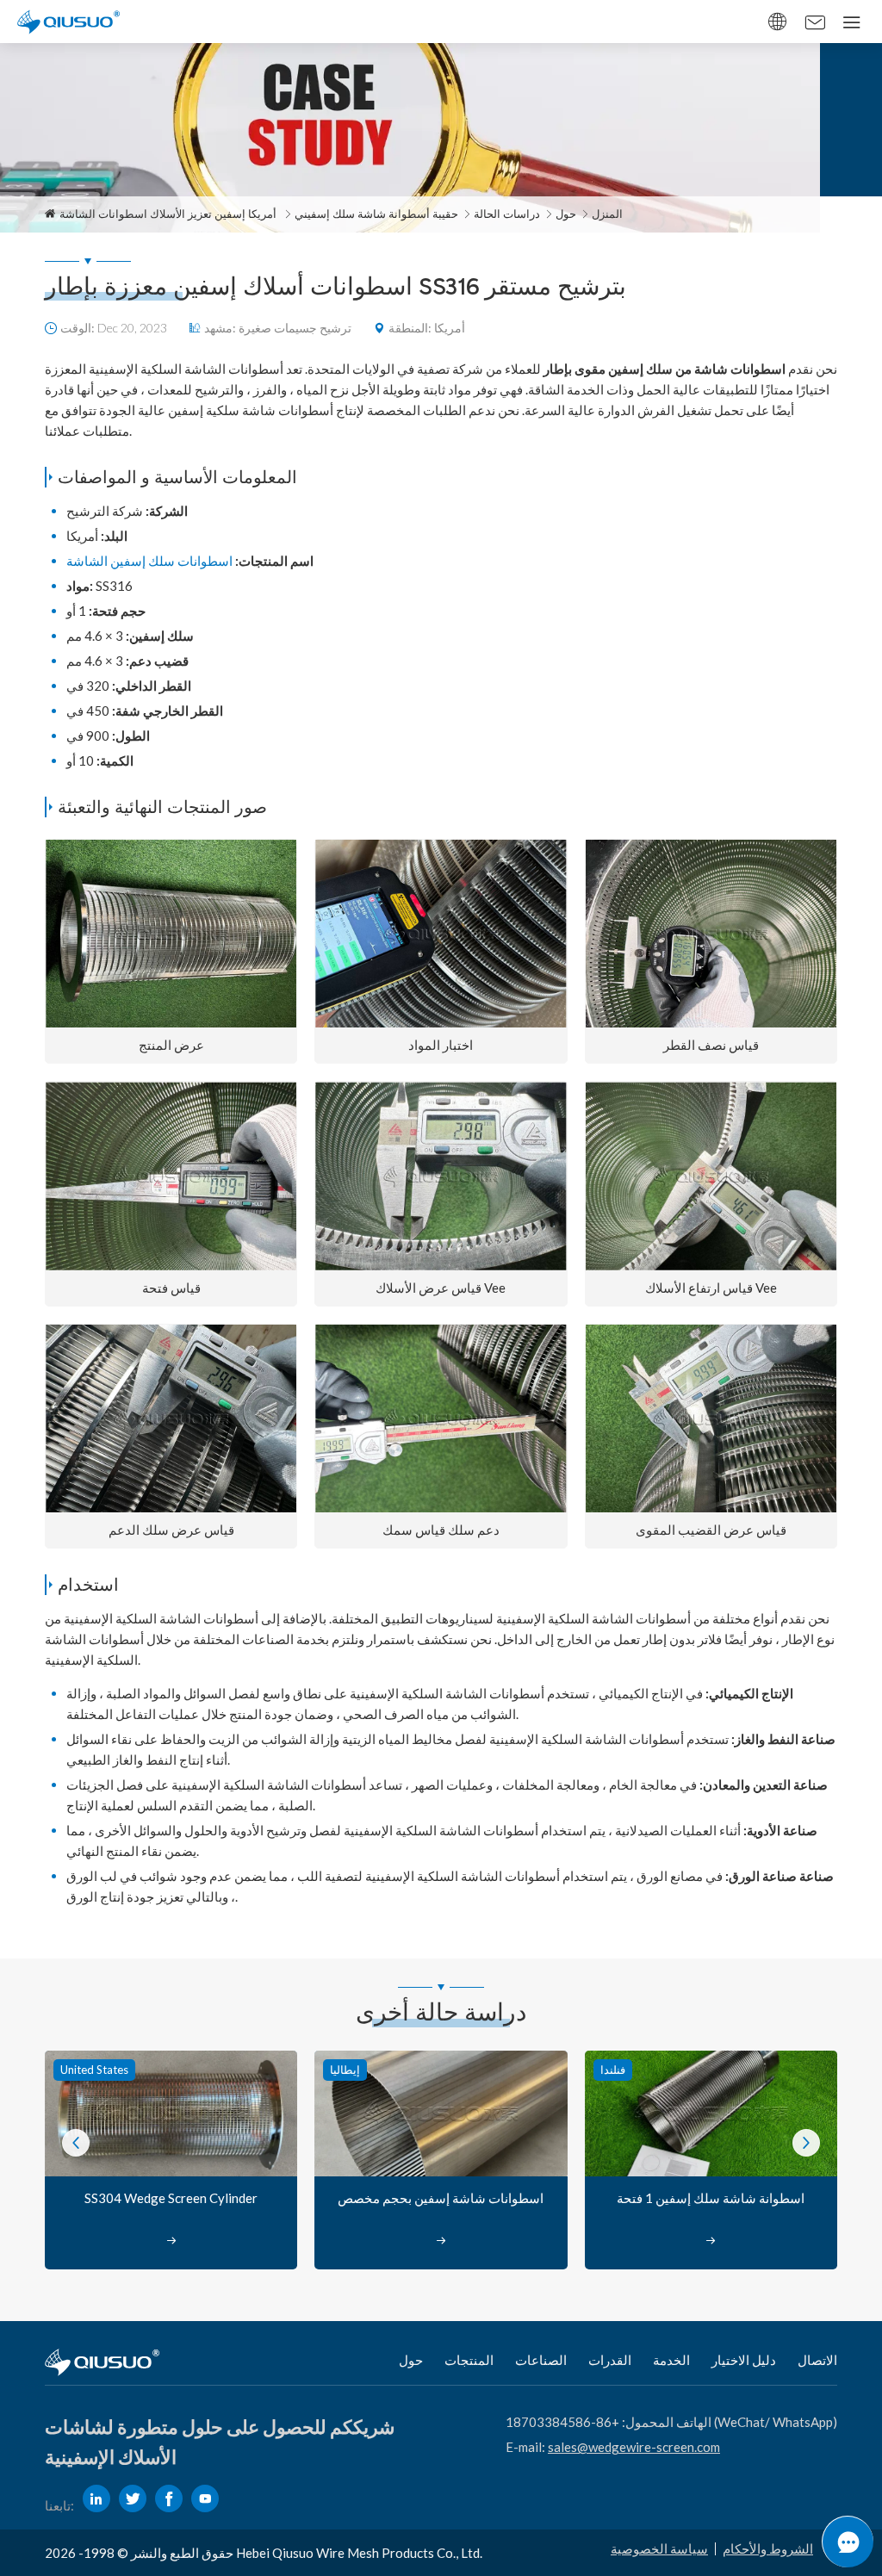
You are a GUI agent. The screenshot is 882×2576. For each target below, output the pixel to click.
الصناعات (541, 2360)
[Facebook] (169, 2498)
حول (566, 214)
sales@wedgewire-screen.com (634, 2447)
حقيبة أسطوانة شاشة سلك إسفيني (376, 214)
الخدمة (671, 2360)
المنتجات (469, 2360)
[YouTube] (205, 2498)
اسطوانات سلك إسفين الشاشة (149, 561)
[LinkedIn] (96, 2498)
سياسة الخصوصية (659, 2548)
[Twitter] (133, 2498)
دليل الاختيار (744, 2360)
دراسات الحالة (507, 214)
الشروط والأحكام (768, 2548)
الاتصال (817, 2360)
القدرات (610, 2360)
